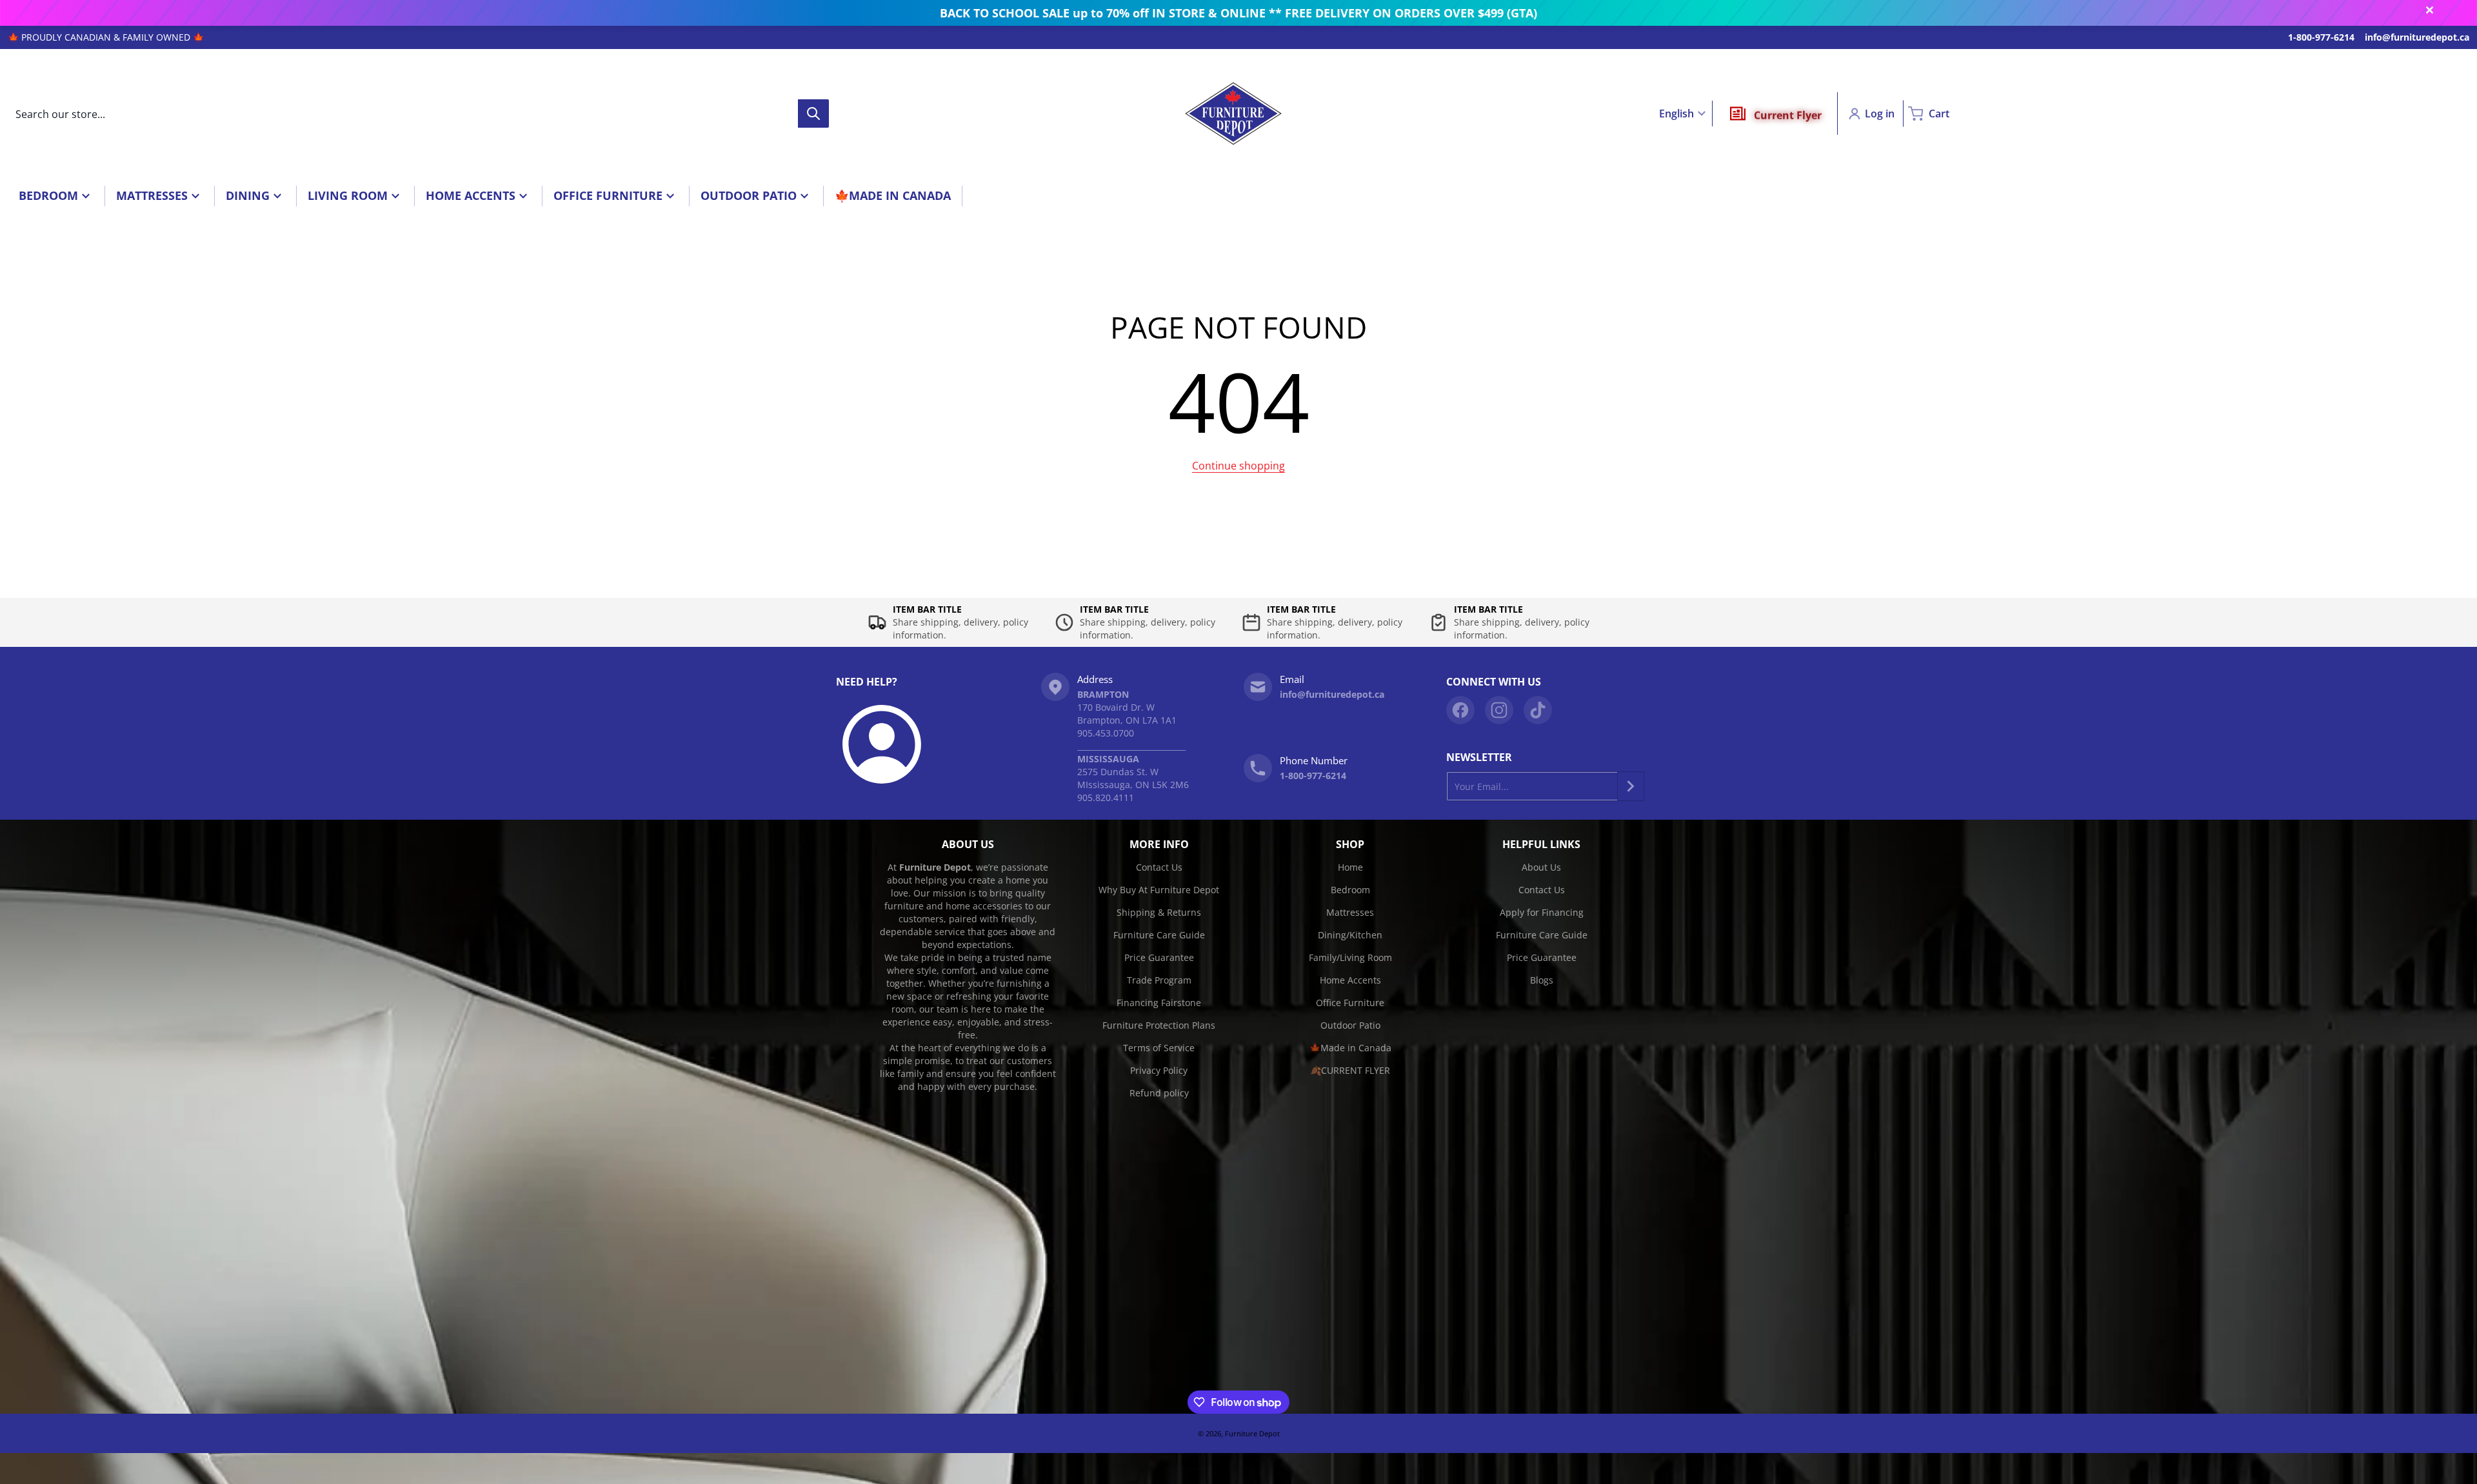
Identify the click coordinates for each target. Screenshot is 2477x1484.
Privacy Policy (1159, 1070)
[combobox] (418, 114)
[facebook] (1460, 710)
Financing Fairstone (1159, 1003)
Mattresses (1350, 912)
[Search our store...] (813, 114)
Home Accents (1350, 980)
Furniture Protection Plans (1159, 1025)
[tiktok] (1538, 710)
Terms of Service (1159, 1048)
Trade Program (1159, 980)
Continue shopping (1238, 466)
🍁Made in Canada (1350, 1048)
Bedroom (1350, 890)
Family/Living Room (1350, 957)
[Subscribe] (1631, 786)
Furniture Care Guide (1159, 935)
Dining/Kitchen (1350, 935)
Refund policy (1159, 1093)
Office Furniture (1350, 1003)
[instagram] (1499, 710)
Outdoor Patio (1350, 1025)
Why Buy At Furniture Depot (1159, 890)
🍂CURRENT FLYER (1350, 1070)
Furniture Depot (1252, 1433)
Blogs (1542, 980)
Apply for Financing (1542, 912)
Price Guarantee (1159, 957)
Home (1350, 867)
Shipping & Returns (1159, 912)
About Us (1541, 867)
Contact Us (1159, 867)
